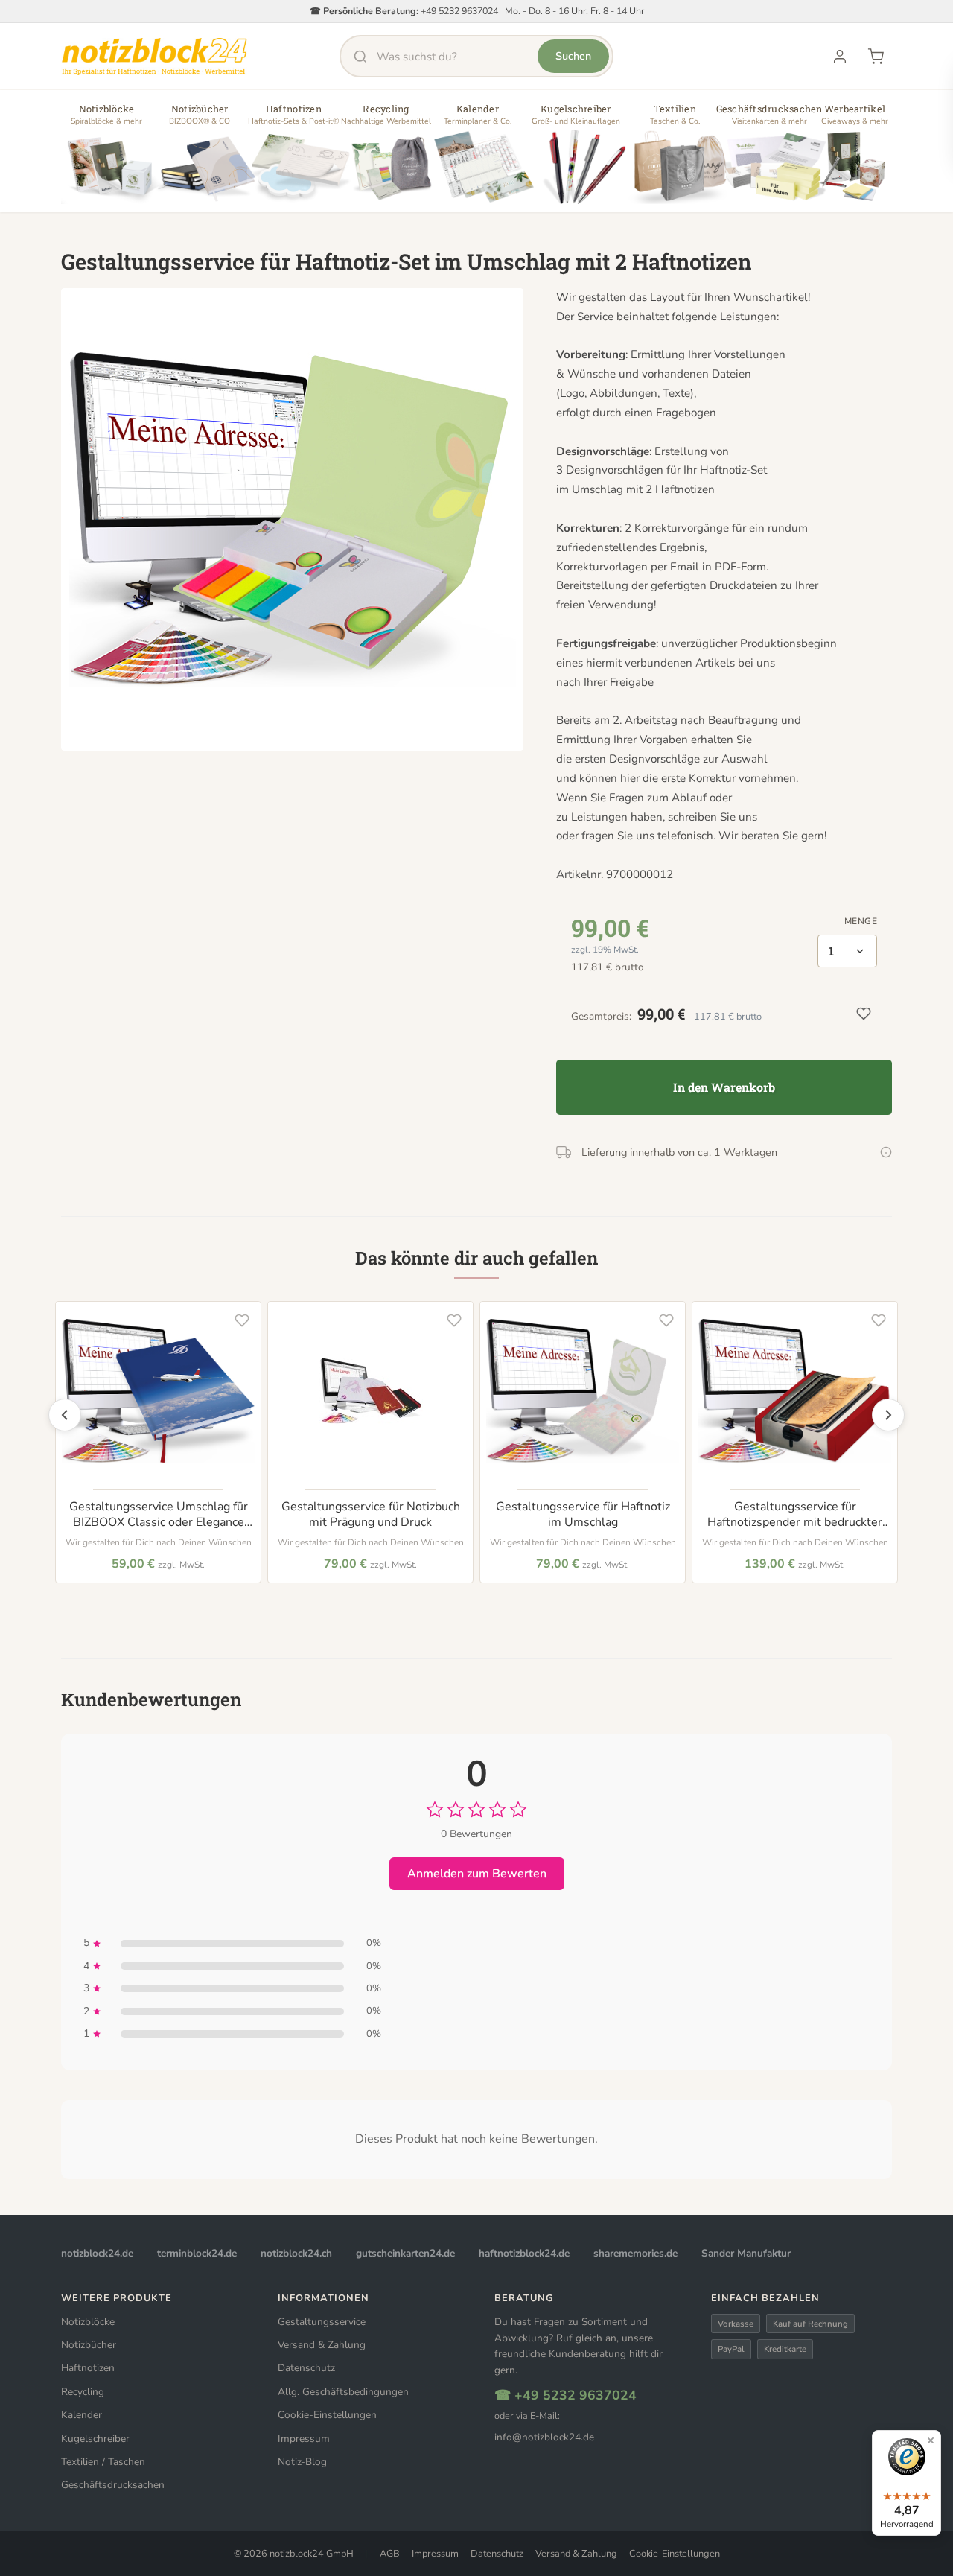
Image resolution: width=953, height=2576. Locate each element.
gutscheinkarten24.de (405, 2253)
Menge (861, 921)
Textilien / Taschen (103, 2462)
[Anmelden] (840, 57)
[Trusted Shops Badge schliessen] (931, 2440)
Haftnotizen (88, 2368)
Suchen (573, 56)
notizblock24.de (97, 2253)
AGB (390, 2554)
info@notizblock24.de (544, 2437)
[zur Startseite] (154, 57)
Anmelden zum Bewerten (477, 1874)
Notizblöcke (88, 2322)
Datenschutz (306, 2368)
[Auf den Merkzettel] (242, 1320)
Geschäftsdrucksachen (113, 2485)
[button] (106, 156)
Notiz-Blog (302, 2462)
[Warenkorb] (876, 57)
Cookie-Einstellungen (327, 2415)
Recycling (83, 2392)
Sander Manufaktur (746, 2253)
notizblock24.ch (296, 2253)
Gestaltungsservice (322, 2322)
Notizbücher (89, 2345)
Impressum (304, 2439)
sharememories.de (635, 2253)
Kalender (82, 2415)
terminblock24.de (197, 2253)
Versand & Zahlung (322, 2345)
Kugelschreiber (95, 2439)
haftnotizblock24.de (524, 2253)
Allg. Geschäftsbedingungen (343, 2392)
